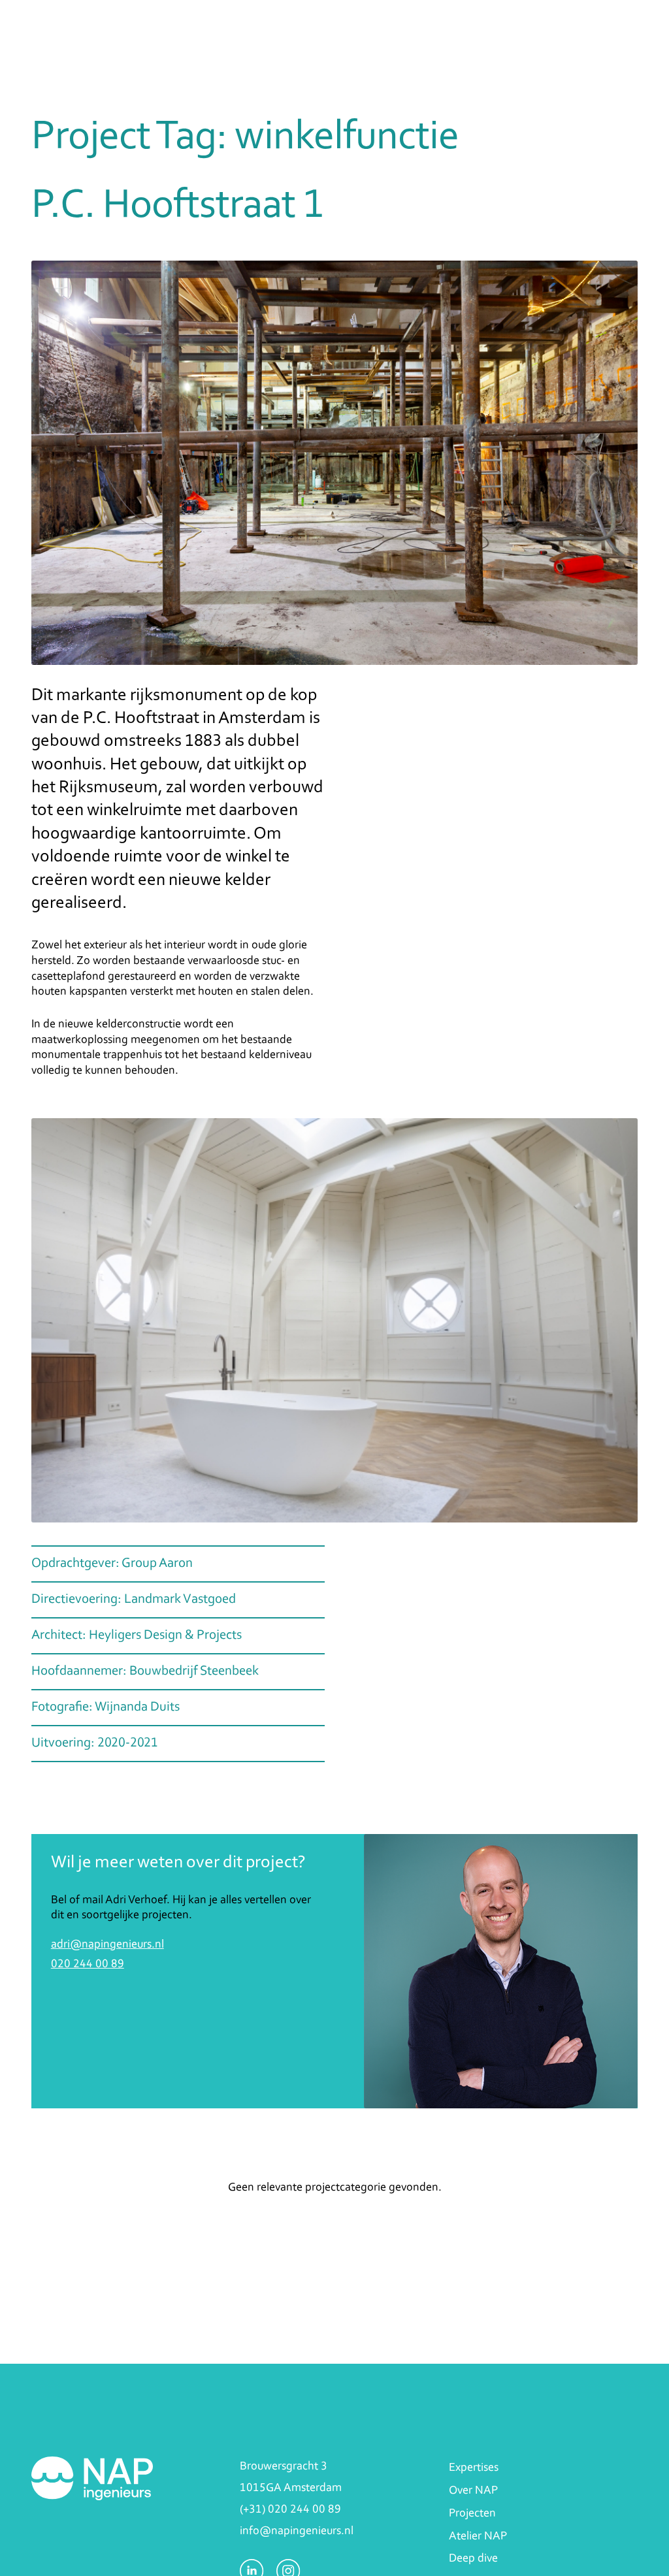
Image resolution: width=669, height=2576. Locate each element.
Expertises (474, 2468)
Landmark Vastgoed (180, 1600)
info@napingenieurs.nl (297, 2531)
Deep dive (473, 2559)
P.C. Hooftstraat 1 (178, 206)
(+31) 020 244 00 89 (290, 2510)
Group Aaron (157, 1564)
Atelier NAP (478, 2536)
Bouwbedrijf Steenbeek (194, 1671)
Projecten (472, 2514)
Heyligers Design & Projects (165, 1635)
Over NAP (473, 2491)
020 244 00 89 (88, 1964)
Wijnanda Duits (137, 1707)
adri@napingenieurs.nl (107, 1945)
